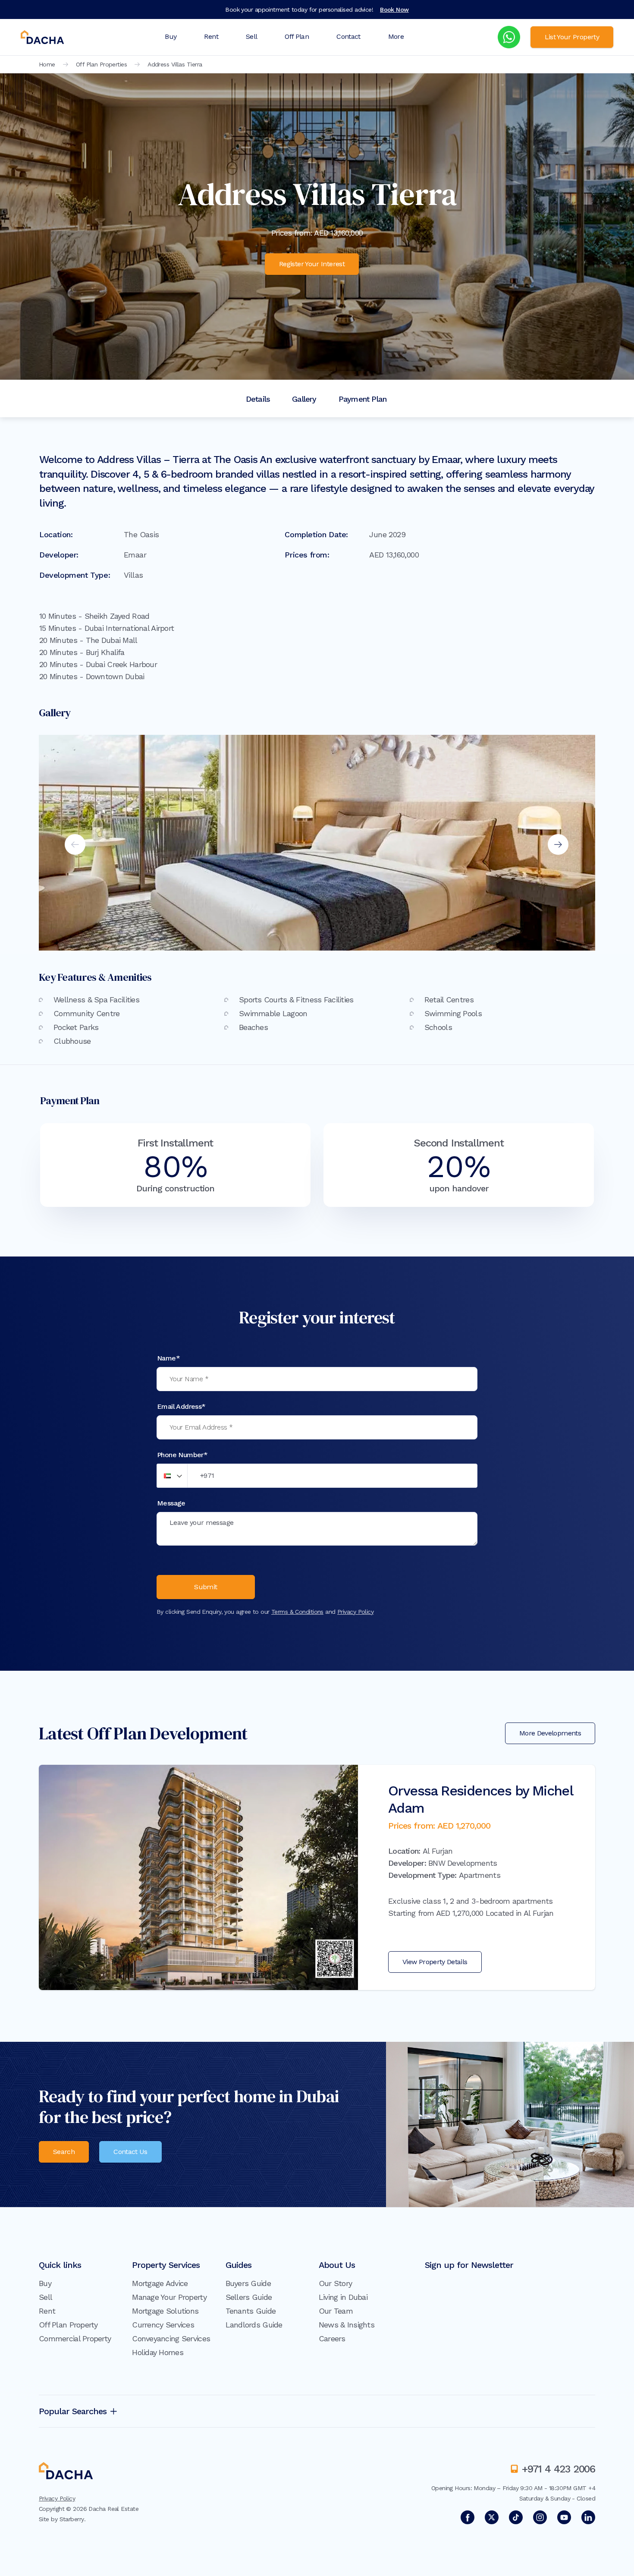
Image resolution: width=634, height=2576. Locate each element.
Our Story (336, 2283)
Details (258, 399)
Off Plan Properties (101, 64)
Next (558, 844)
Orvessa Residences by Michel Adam (480, 1799)
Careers (332, 2338)
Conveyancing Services (171, 2338)
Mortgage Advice (160, 2283)
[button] (172, 1476)
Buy (171, 36)
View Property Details (435, 1962)
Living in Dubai (343, 2297)
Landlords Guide (254, 2325)
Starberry (72, 2519)
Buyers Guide (248, 2283)
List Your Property (572, 37)
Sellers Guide (249, 2297)
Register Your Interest (312, 264)
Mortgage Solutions (165, 2311)
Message (171, 1503)
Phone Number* (182, 1455)
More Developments (550, 1733)
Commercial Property (75, 2338)
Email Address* (181, 1406)
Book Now (394, 9)
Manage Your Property (169, 2297)
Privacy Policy (355, 1612)
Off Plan (297, 36)
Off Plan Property (68, 2325)
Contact (348, 36)
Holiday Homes (158, 2352)
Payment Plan (363, 399)
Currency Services (163, 2325)
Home (47, 64)
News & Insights (347, 2325)
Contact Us (130, 2152)
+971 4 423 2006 (559, 2469)
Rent (211, 36)
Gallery (304, 399)
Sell (251, 36)
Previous (75, 844)
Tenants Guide (251, 2311)
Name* (168, 1358)
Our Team (336, 2311)
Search (64, 2152)
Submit (206, 1587)
